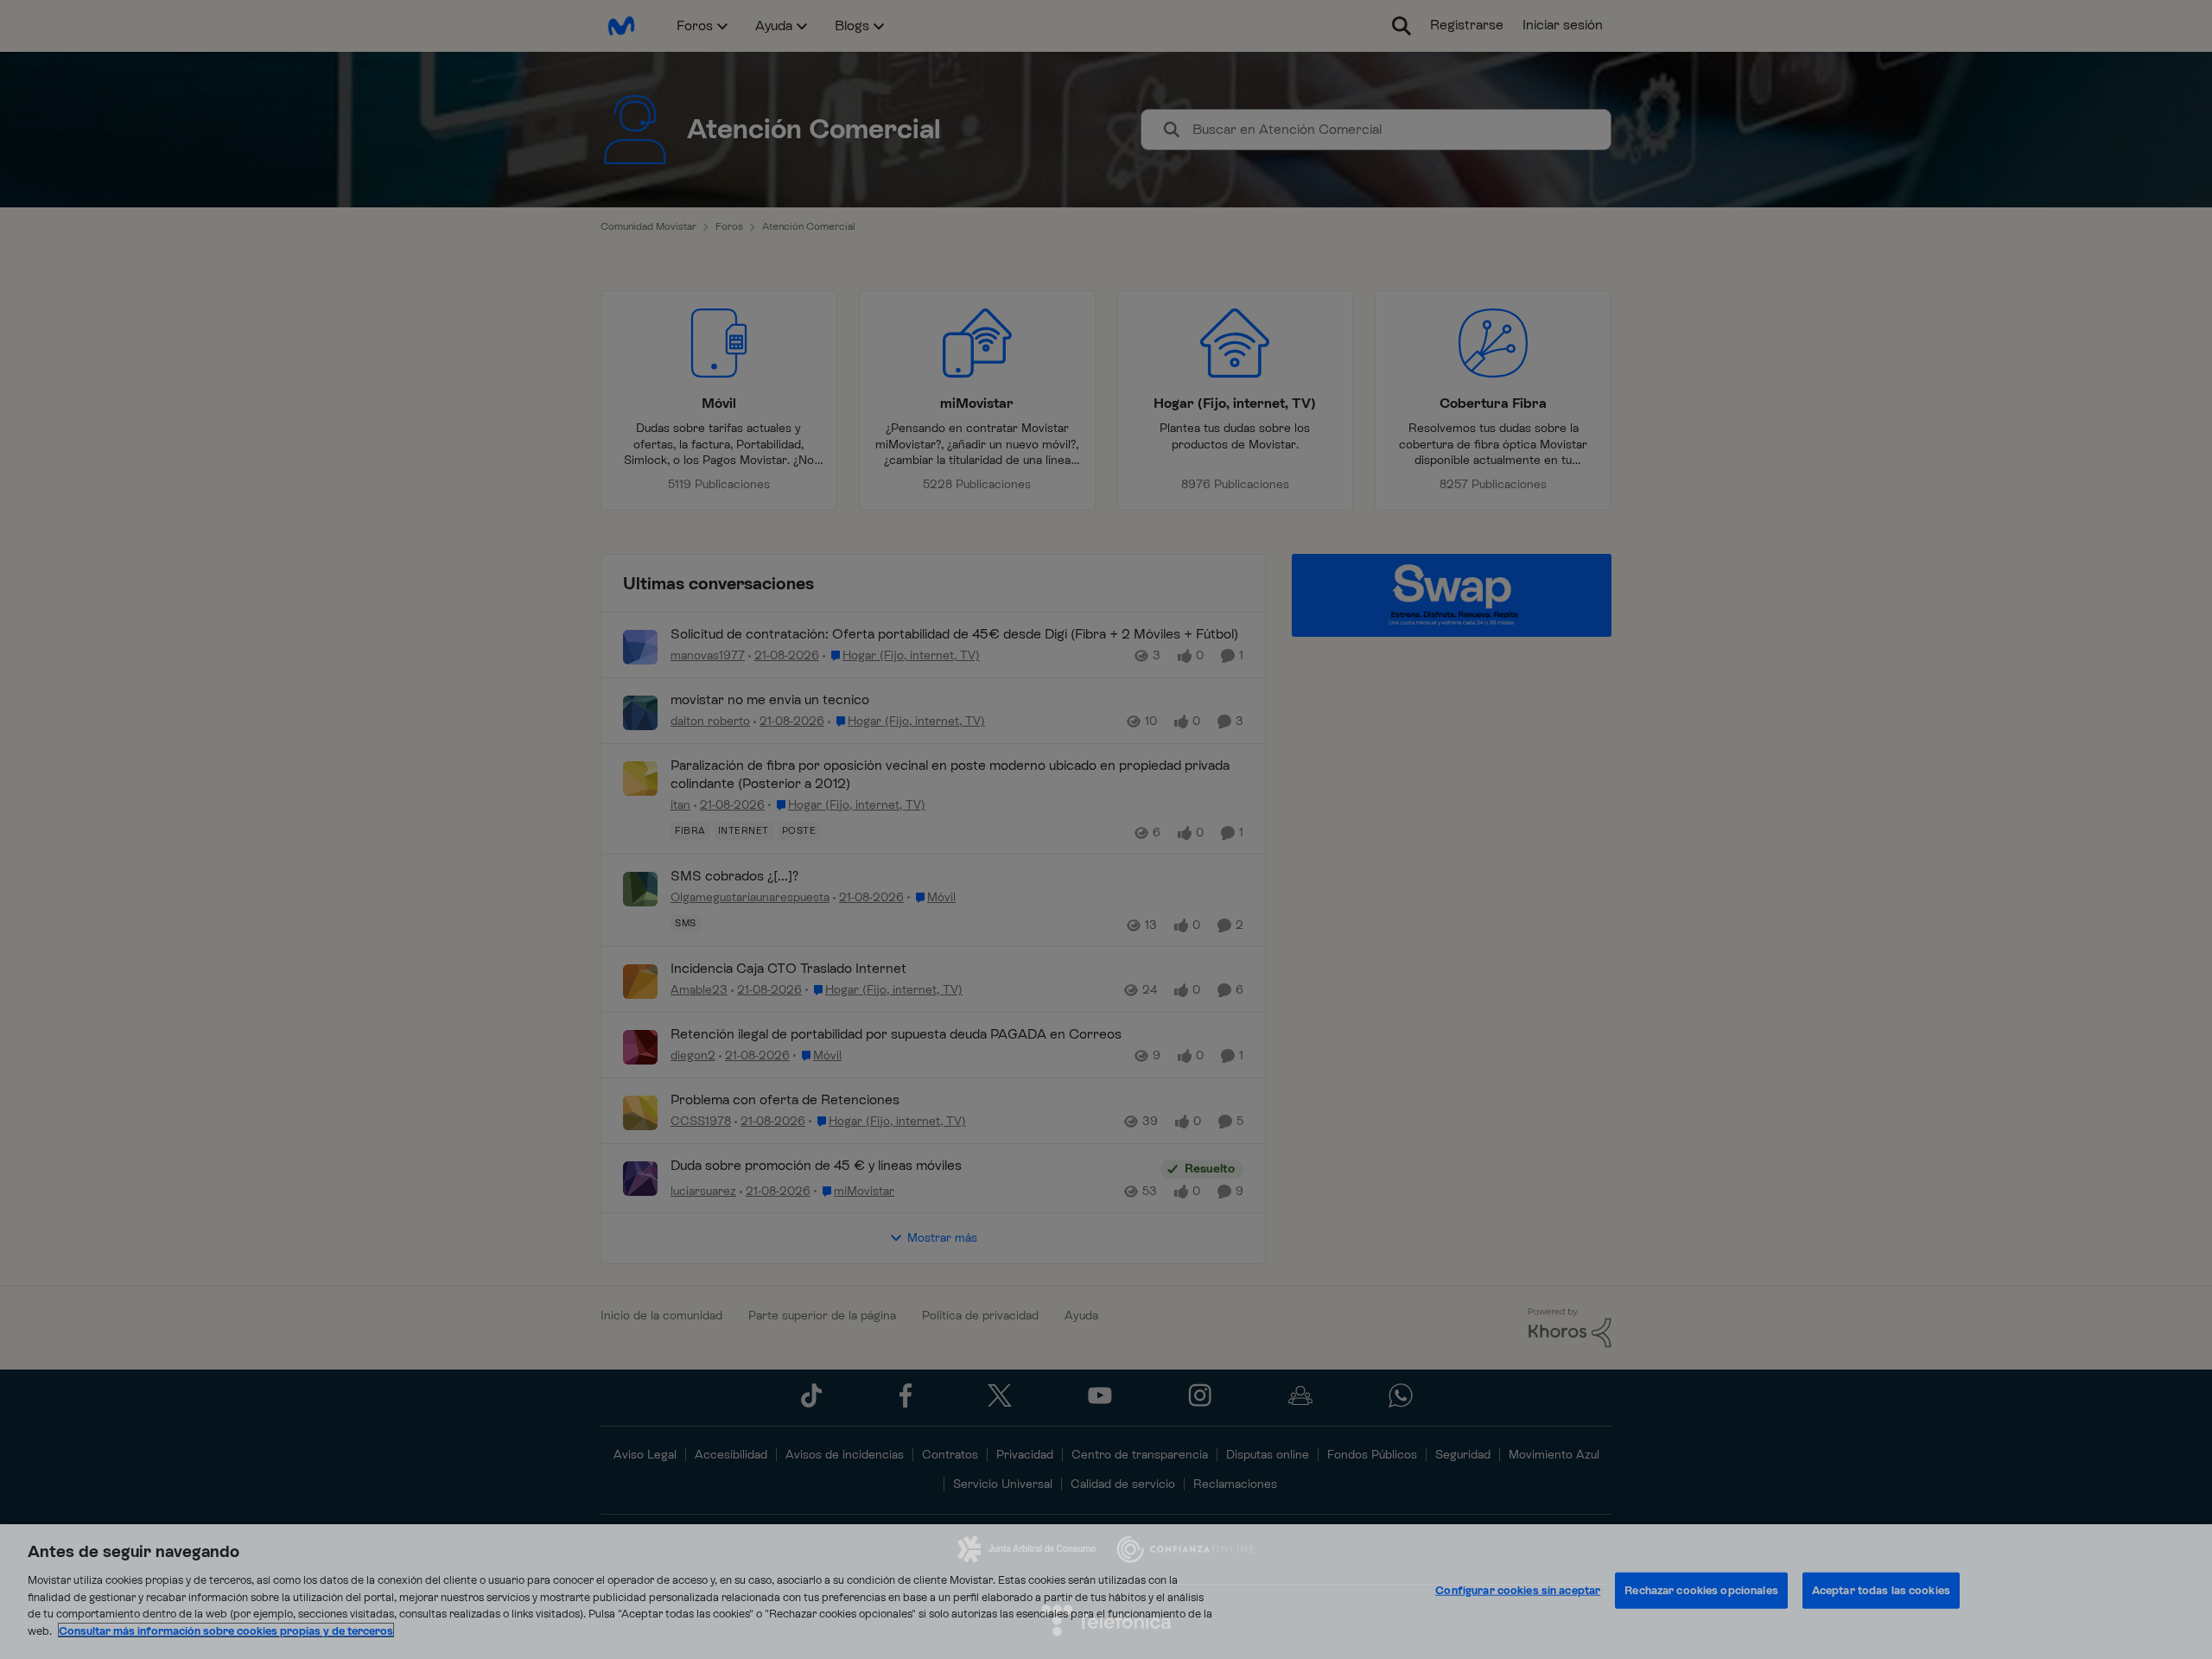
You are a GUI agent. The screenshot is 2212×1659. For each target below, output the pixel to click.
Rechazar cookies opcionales (1701, 1590)
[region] (1106, 1592)
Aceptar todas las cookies (1881, 1590)
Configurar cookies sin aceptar (1518, 1590)
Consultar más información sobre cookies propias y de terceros (226, 1630)
